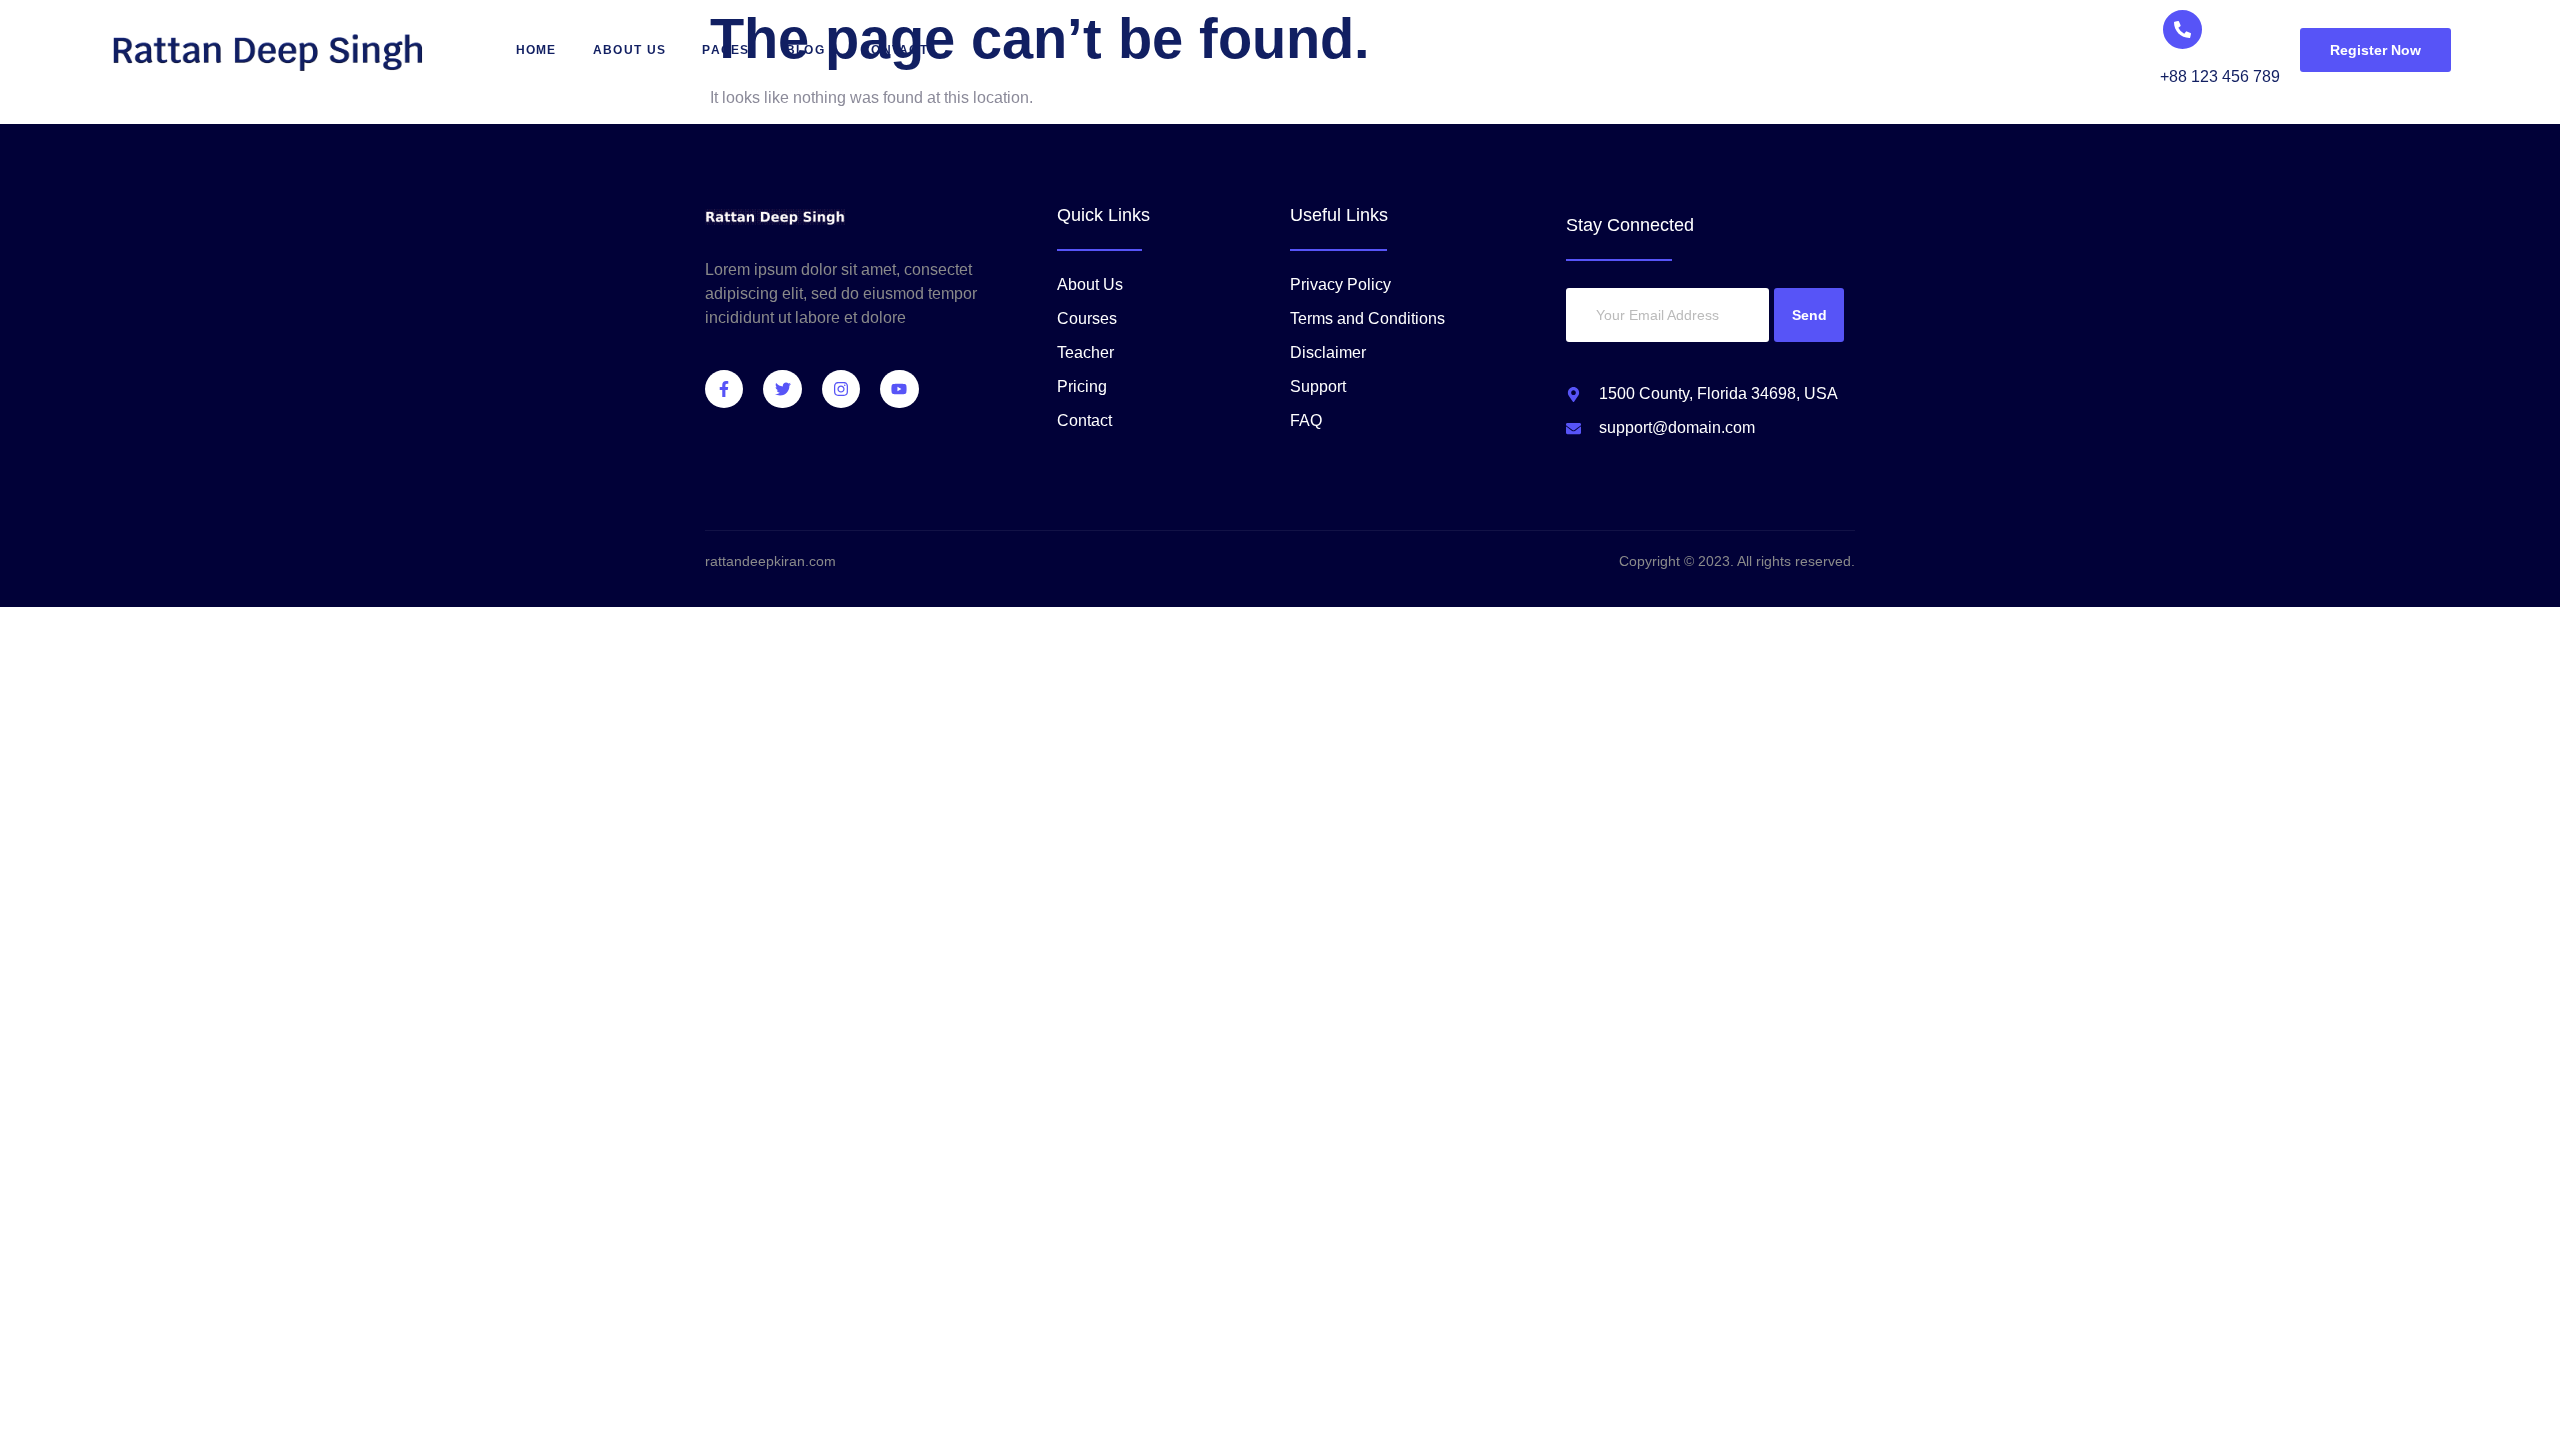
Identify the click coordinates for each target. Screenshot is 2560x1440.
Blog (805, 50)
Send (1809, 315)
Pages (726, 50)
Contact (894, 50)
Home (536, 50)
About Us (629, 50)
